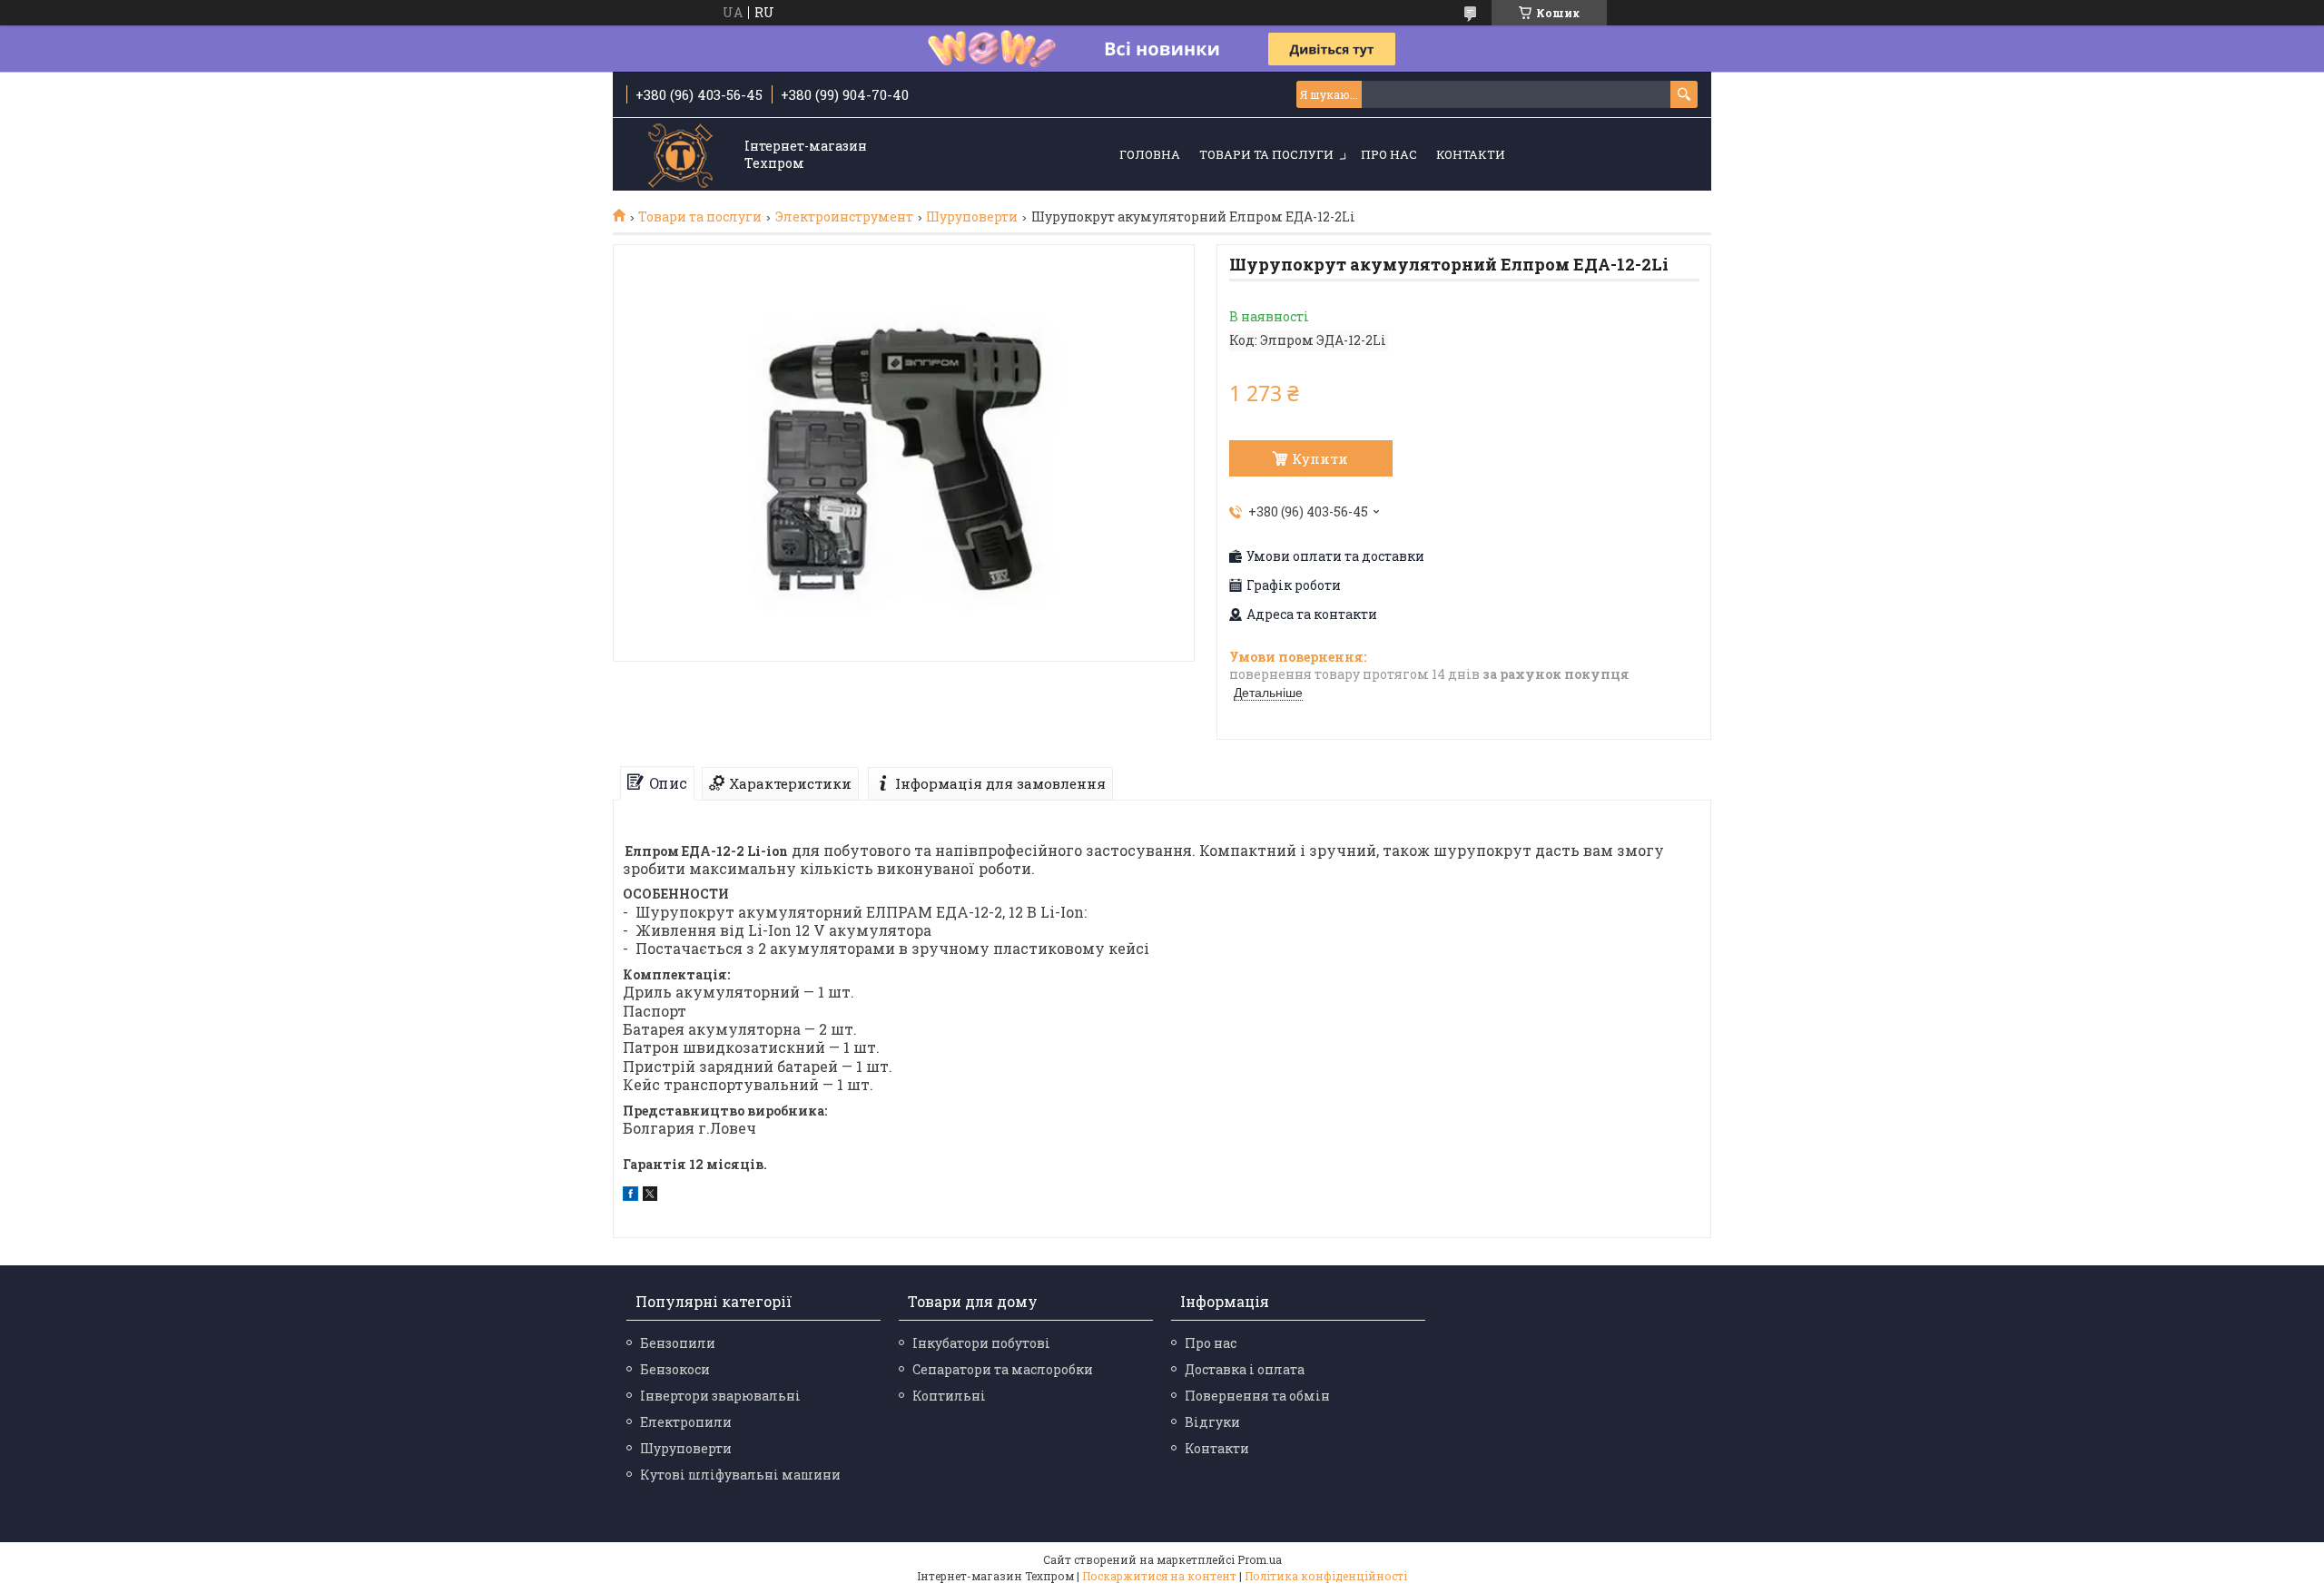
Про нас (1389, 154)
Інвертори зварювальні (720, 1396)
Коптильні (949, 1396)
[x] (650, 1196)
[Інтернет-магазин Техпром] (681, 156)
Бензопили (678, 1343)
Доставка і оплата (1245, 1369)
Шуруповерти (972, 217)
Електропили (686, 1422)
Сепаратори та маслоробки (1003, 1369)
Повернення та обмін (1257, 1396)
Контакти (1471, 154)
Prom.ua (1260, 1559)
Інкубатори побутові (981, 1343)
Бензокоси (675, 1369)
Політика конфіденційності (1326, 1576)
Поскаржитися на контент (1159, 1576)
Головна (1150, 154)
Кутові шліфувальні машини (740, 1475)
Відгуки (1212, 1422)
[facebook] (630, 1196)
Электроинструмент (844, 217)
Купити (1320, 458)
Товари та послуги (1266, 154)
